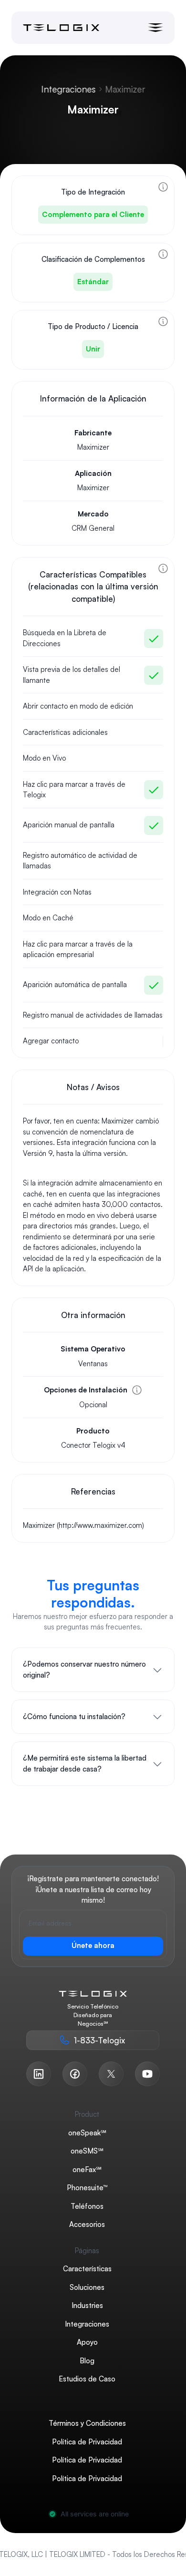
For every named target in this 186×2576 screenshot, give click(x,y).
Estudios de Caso (87, 2379)
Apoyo (87, 2342)
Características (87, 2269)
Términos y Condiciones (87, 2423)
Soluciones (87, 2287)
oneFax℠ (87, 2169)
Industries (87, 2305)
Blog (87, 2361)
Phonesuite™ (87, 2188)
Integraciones (68, 89)
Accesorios (87, 2224)
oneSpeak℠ (87, 2133)
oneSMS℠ (87, 2151)
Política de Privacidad (87, 2442)
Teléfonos (87, 2206)
